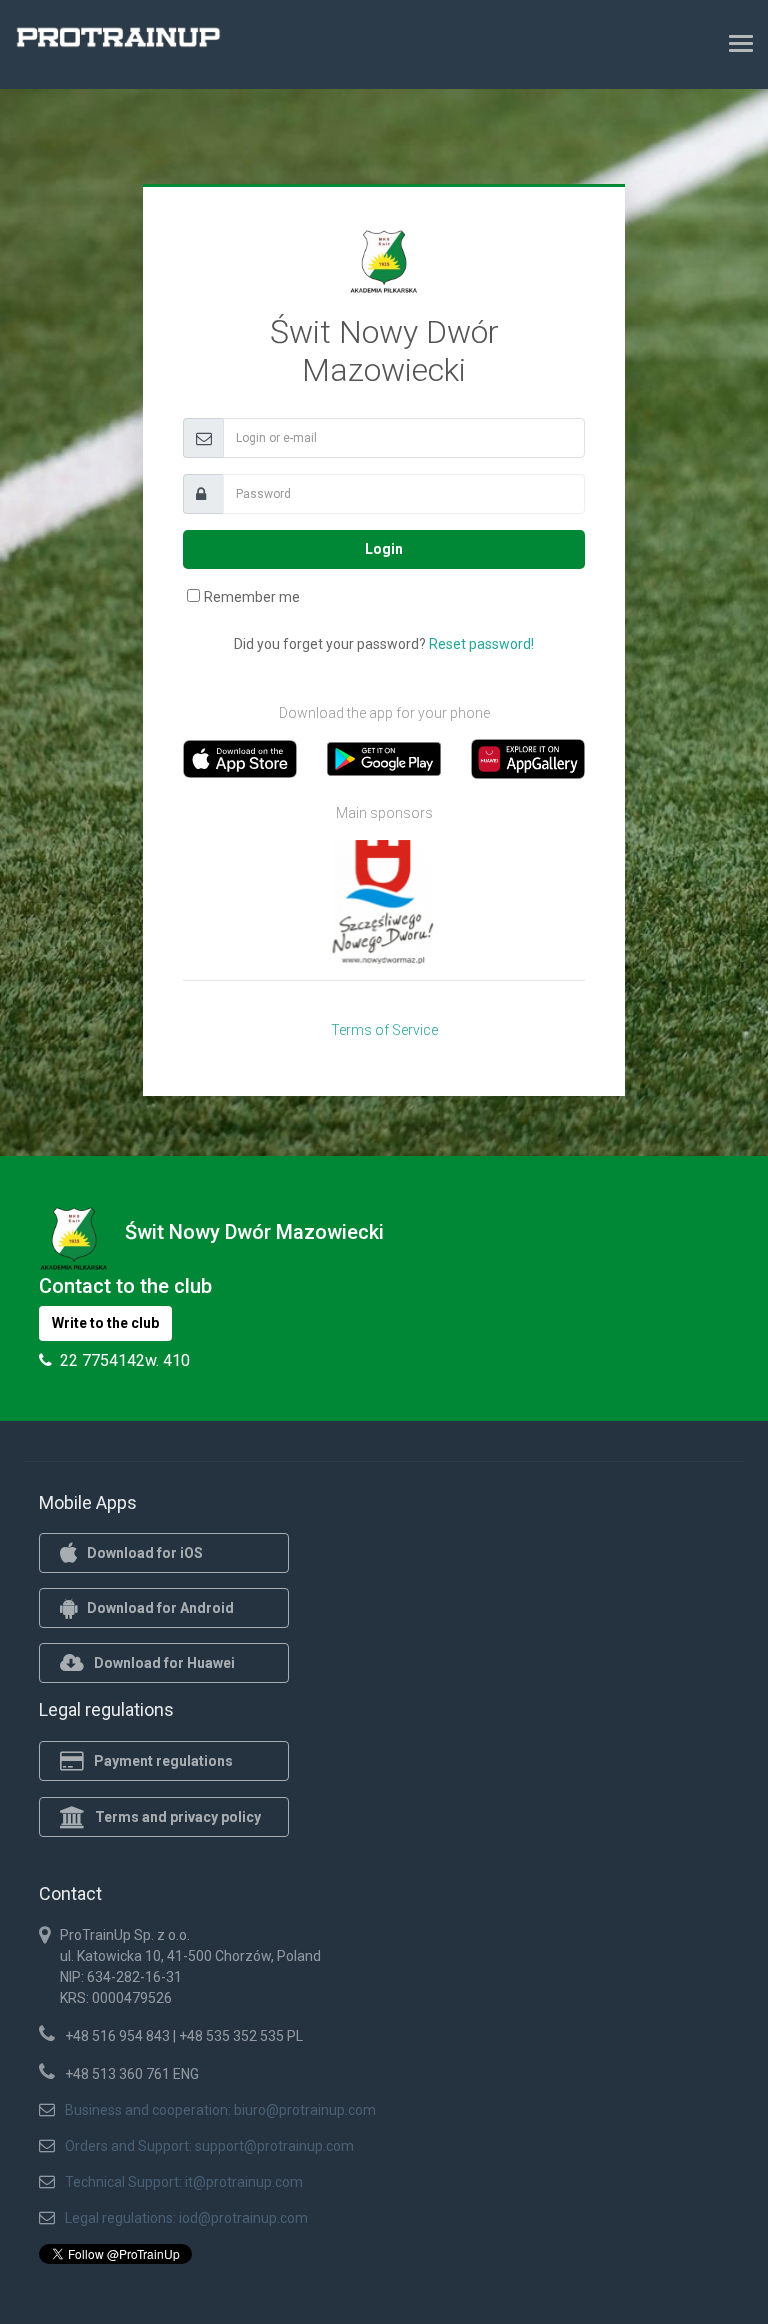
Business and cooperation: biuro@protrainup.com (220, 2110)
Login (384, 549)
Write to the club (105, 1323)
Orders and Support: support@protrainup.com (209, 2146)
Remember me (252, 597)
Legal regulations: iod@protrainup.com (186, 2218)
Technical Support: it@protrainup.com (184, 2182)
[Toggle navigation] (741, 43)
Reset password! (481, 644)
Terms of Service (384, 1030)
